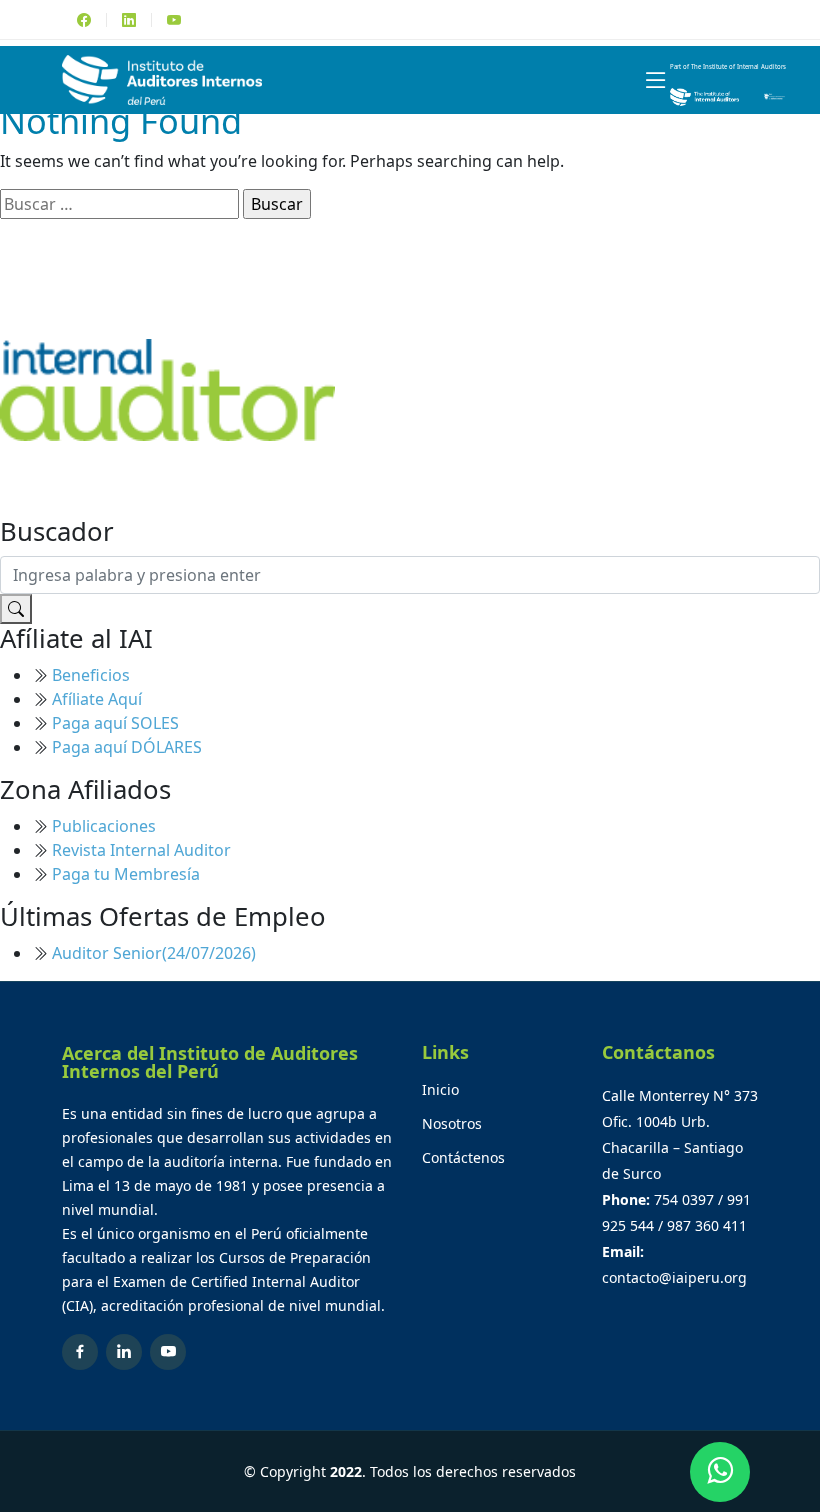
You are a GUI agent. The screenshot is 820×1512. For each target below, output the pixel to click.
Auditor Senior (154, 953)
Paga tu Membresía (126, 874)
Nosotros (452, 1124)
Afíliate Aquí (97, 699)
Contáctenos (463, 1158)
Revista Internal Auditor (141, 850)
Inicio (440, 1090)
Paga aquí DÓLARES (127, 747)
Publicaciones (104, 826)
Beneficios (91, 675)
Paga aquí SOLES (115, 723)
